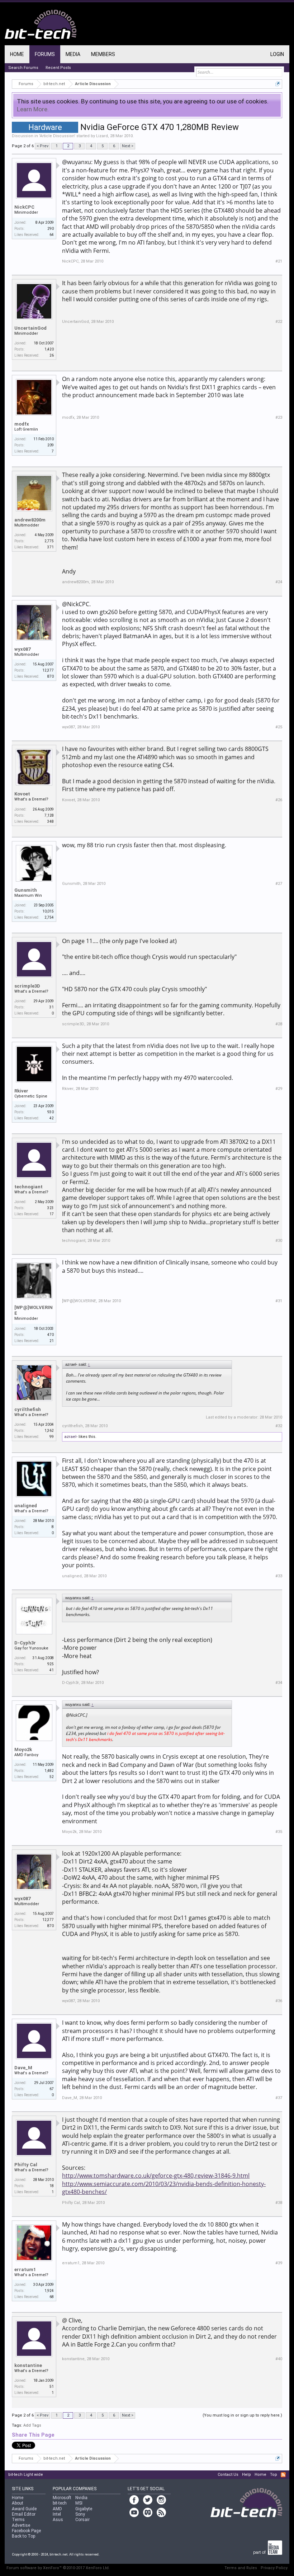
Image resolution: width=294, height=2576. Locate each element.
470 (51, 1335)
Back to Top (23, 2536)
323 (51, 1208)
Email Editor (24, 2514)
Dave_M (23, 2068)
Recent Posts (58, 68)
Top (274, 2475)
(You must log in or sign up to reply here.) (242, 2415)
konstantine (28, 2365)
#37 (279, 2098)
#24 (279, 582)
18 (52, 2186)
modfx (22, 424)
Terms (18, 2520)
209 (51, 445)
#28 (279, 1024)
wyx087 (22, 649)
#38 (279, 2203)
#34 (279, 1683)
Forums (45, 54)
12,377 (48, 670)
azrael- (71, 1437)
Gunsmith (26, 890)
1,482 (49, 1771)
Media (73, 54)
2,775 (49, 541)
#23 (279, 417)
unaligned (26, 1506)
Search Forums (23, 68)
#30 (279, 1241)
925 (51, 1664)
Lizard (102, 136)
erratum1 (25, 2269)
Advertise (21, 2525)
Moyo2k (23, 1749)
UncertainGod (30, 328)
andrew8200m (30, 520)
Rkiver (21, 1091)
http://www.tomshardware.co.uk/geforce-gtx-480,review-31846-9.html (156, 2176)
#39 (279, 2263)
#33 (279, 1576)
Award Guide (24, 2509)
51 (52, 2387)
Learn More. (33, 109)
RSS (283, 2475)
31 (52, 1007)
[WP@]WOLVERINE (34, 1310)
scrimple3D (27, 986)
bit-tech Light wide (26, 2475)
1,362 (49, 1431)
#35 (279, 1832)
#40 (279, 2359)
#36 (279, 2001)
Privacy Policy (274, 2568)
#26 (279, 800)
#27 (279, 884)
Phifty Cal (26, 2165)
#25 (279, 727)
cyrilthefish (28, 1409)
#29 (279, 1089)
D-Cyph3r (25, 1643)
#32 (279, 1426)
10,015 (48, 911)
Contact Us (228, 2475)
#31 (279, 1301)
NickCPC (24, 207)
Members (103, 54)
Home (17, 54)
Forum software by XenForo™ (58, 2568)
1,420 (49, 349)
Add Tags (32, 2425)
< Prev (42, 146)
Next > (128, 146)
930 (51, 1112)
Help (246, 2475)
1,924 (49, 2291)
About (18, 2503)
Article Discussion (57, 136)
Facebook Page (26, 2531)
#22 (279, 322)
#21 (279, 261)
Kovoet (22, 794)
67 (52, 2089)
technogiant (29, 1187)
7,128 (49, 815)
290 (51, 229)
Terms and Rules (241, 2568)
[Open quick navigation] (278, 84)
